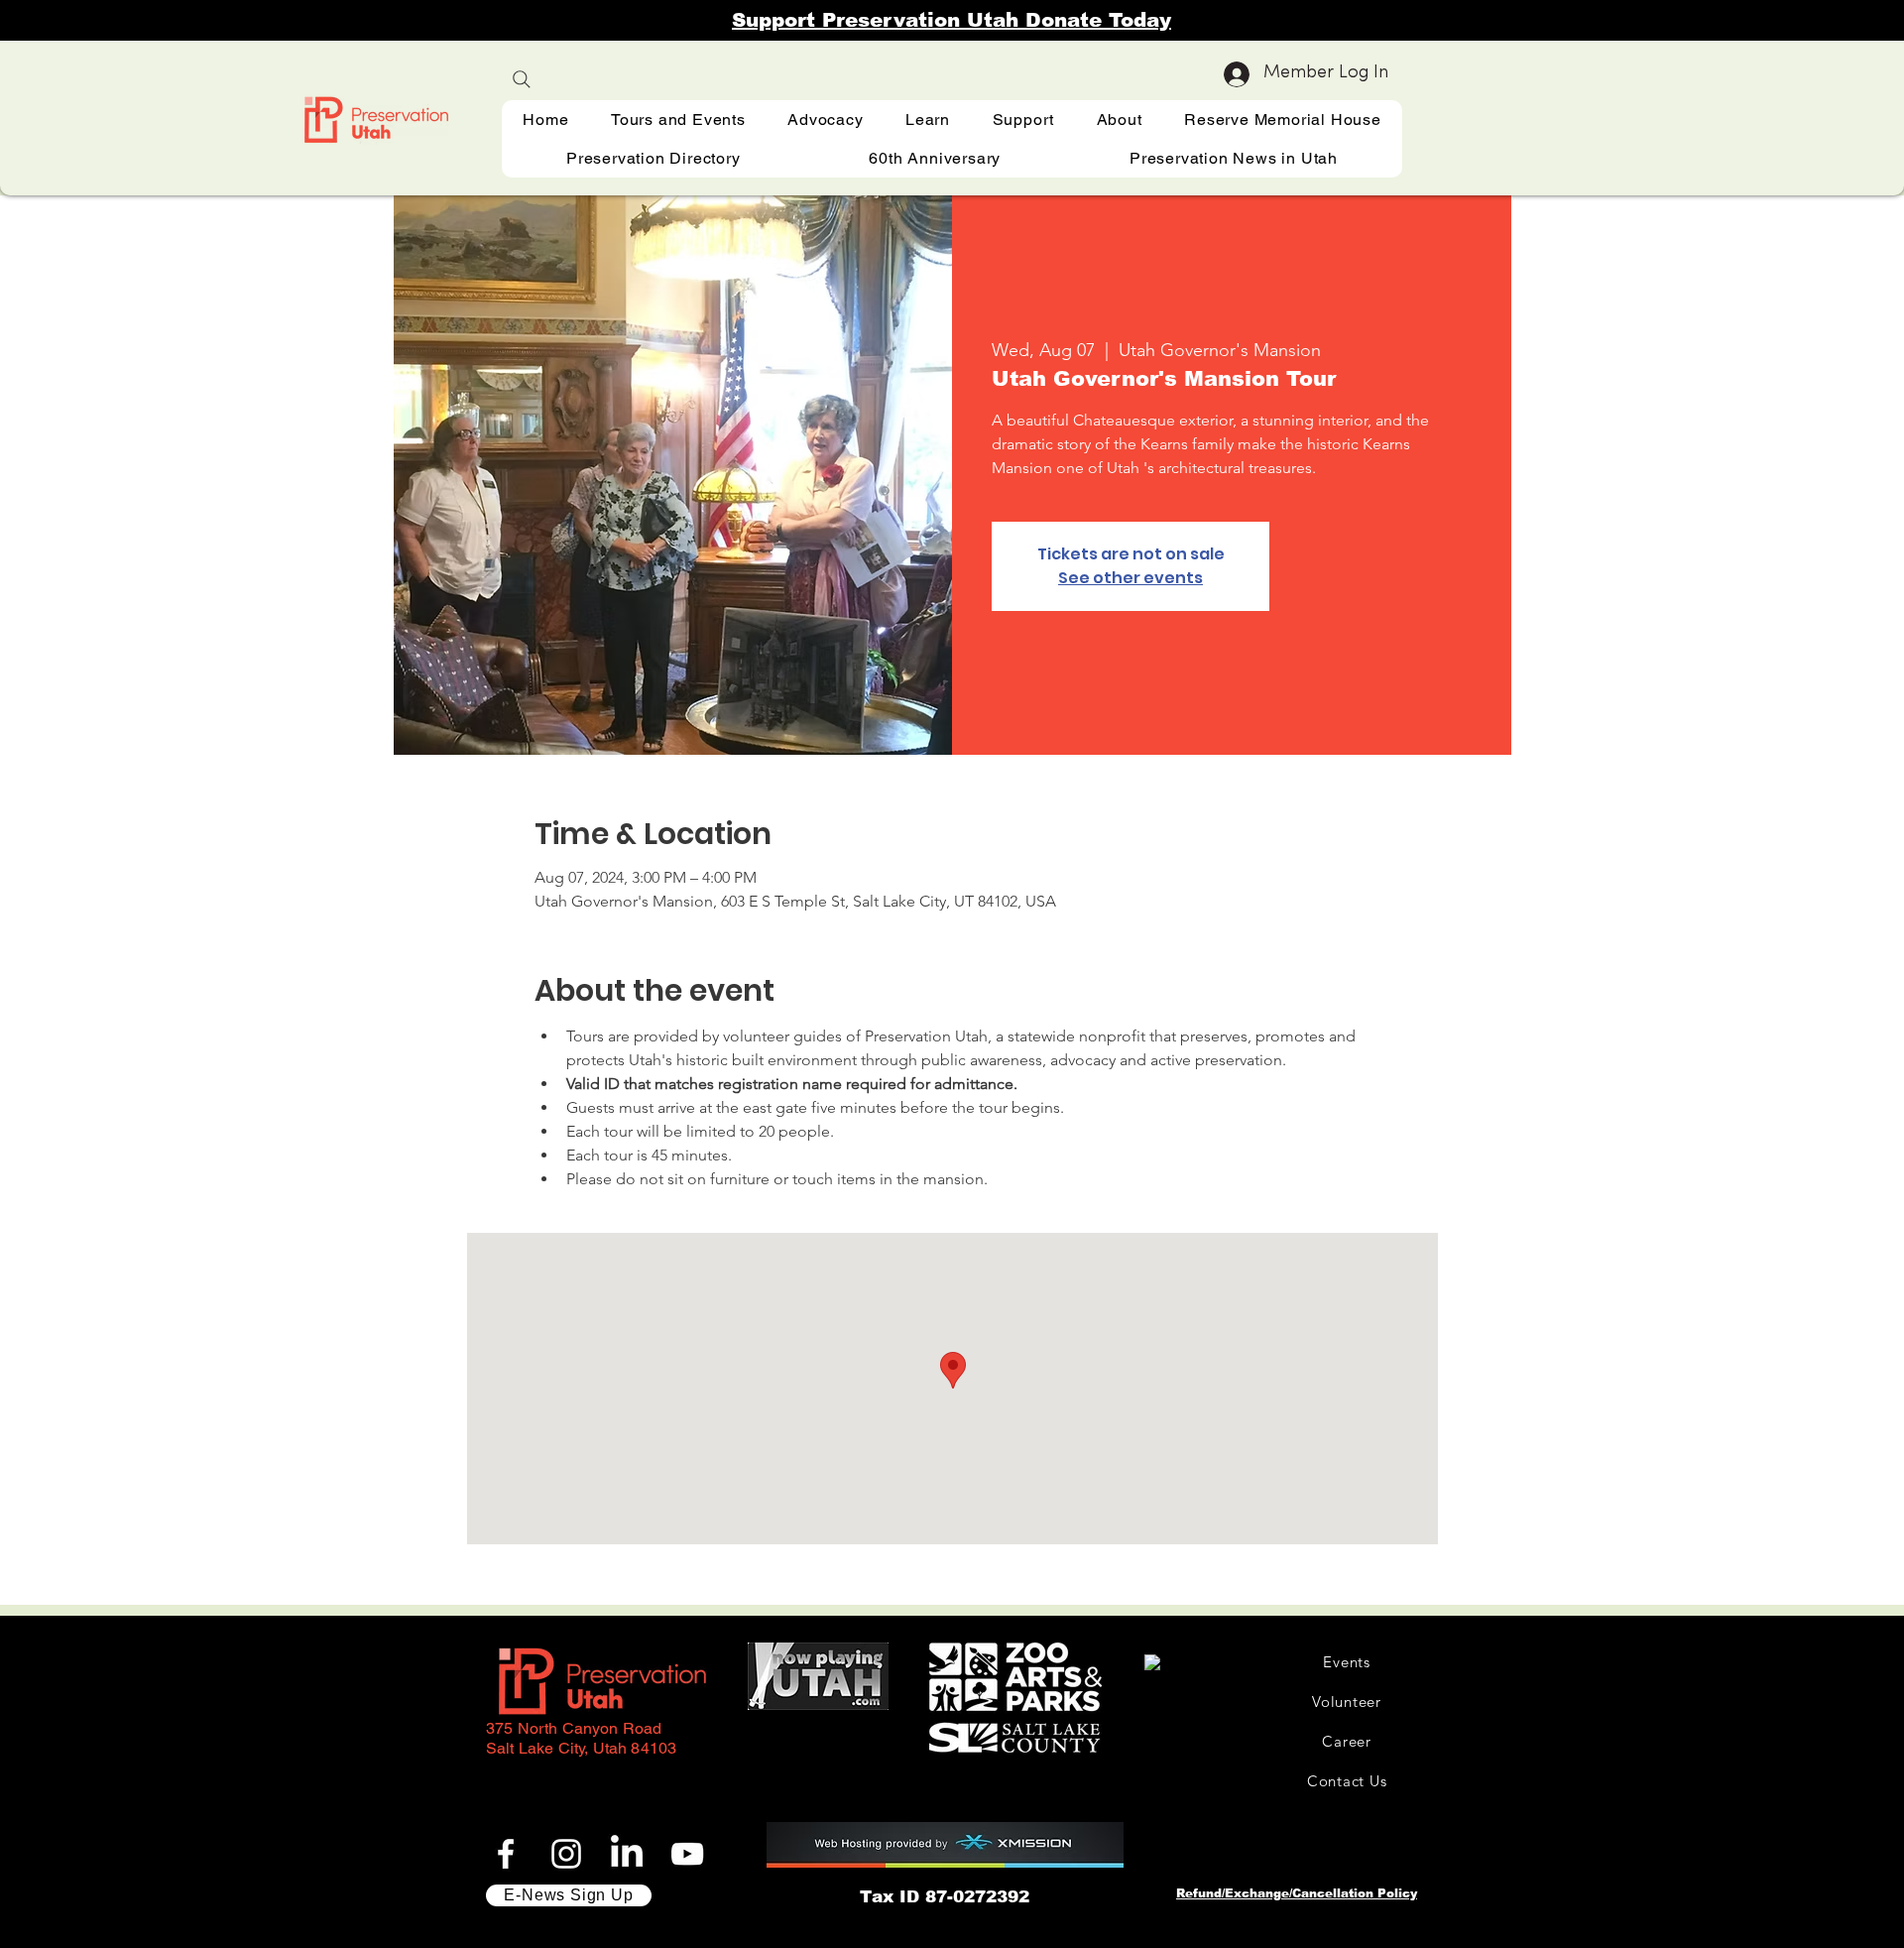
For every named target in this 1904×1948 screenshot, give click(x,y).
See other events (1130, 578)
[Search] (522, 79)
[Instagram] (566, 1854)
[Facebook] (506, 1854)
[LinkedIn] (627, 1854)
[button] (928, 120)
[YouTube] (687, 1854)
